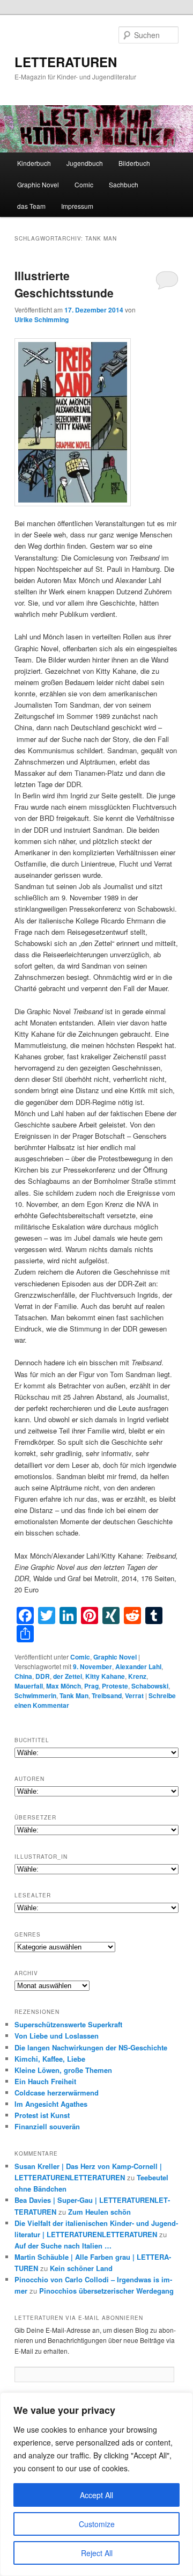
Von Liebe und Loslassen (57, 2036)
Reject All (97, 2553)
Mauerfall (29, 1686)
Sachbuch (124, 184)
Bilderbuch (134, 163)
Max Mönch (64, 1686)
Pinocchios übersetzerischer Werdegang (106, 2291)
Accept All (96, 2495)
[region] (96, 2484)
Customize (97, 2524)
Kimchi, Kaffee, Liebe (50, 2059)
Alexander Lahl (138, 1667)
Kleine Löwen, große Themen (63, 2070)
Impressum (77, 206)
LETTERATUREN (66, 62)
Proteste (115, 1686)
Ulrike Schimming (42, 319)
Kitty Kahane (105, 1676)
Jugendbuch (85, 163)
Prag (91, 1686)
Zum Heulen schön (99, 2212)
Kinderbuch (34, 163)
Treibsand (107, 1695)
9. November (92, 1667)
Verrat (134, 1695)
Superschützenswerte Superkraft (68, 2024)
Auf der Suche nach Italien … (63, 2246)
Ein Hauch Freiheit (45, 2081)
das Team (31, 206)
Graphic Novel (38, 184)
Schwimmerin (35, 1695)
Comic (84, 184)
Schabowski (150, 1686)
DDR (43, 1676)
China (23, 1676)
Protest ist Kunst (42, 2115)
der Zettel (68, 1676)
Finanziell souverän (47, 2126)
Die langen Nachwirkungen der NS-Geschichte (91, 2047)
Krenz (137, 1676)
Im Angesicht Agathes (51, 2104)
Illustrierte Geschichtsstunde (64, 284)
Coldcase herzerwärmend (57, 2093)
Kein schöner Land (81, 2268)
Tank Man (74, 1695)
